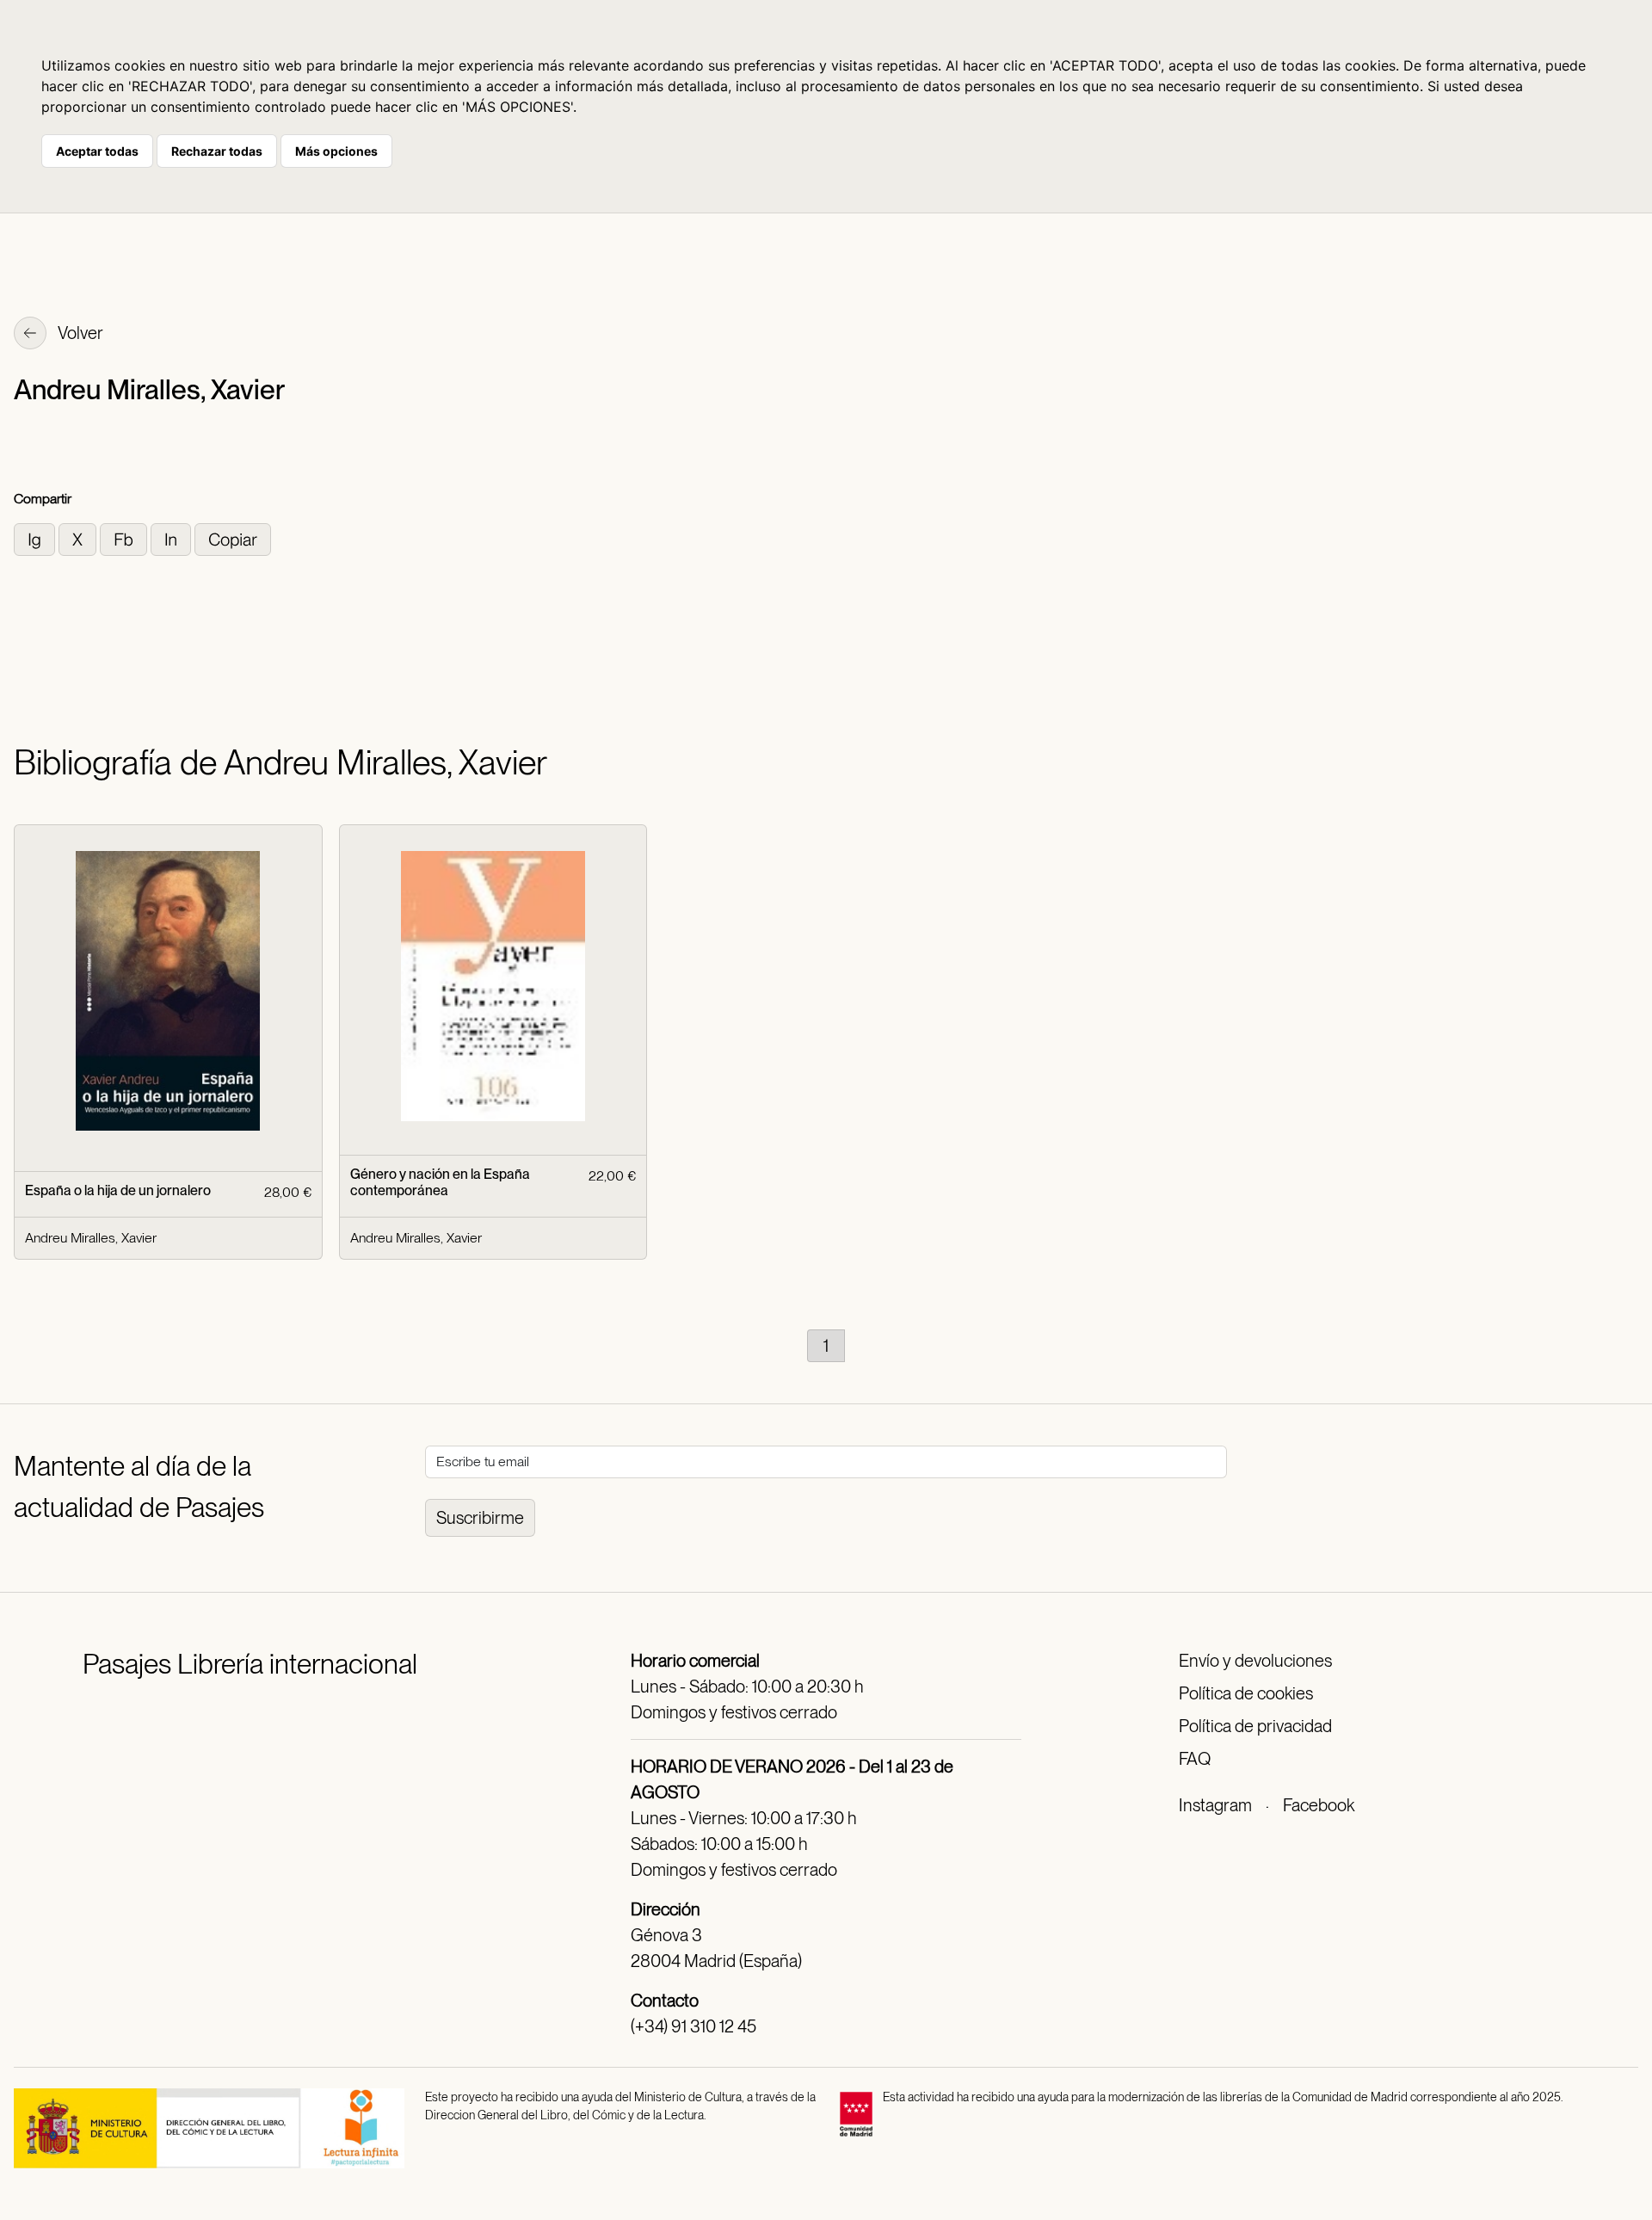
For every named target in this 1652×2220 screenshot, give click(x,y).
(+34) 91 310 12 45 (693, 2026)
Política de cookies (1246, 1693)
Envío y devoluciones (1255, 1661)
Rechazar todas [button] (217, 151)
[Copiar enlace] (233, 538)
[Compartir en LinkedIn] (173, 538)
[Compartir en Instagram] (36, 538)
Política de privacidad (1255, 1726)
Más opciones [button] (336, 151)
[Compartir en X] (79, 538)
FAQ (1195, 1759)
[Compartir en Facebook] (125, 538)
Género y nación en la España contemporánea (440, 1182)
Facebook (1319, 1805)
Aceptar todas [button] (97, 151)
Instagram (1215, 1805)
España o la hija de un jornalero (118, 1190)
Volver (79, 333)
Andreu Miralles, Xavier (91, 1238)
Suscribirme (480, 1518)
